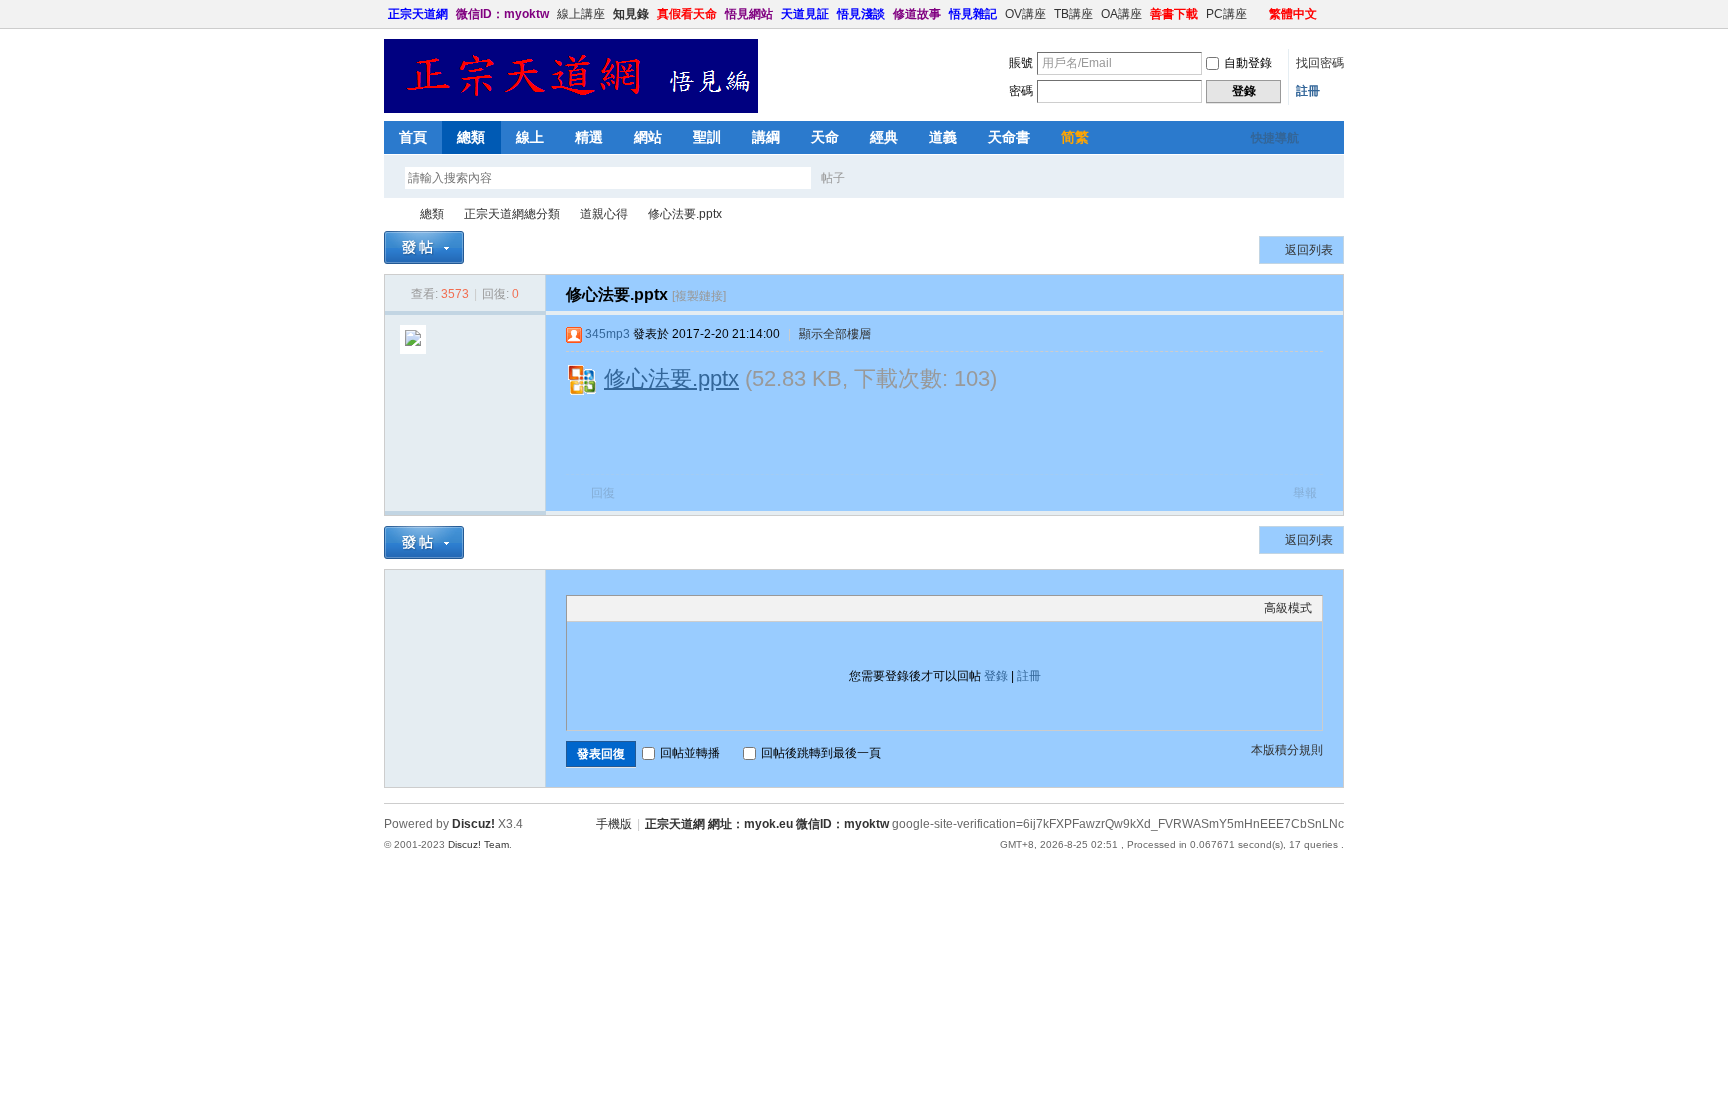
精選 (589, 137)
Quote (677, 608)
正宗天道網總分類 (512, 214)
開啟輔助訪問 (1260, 14)
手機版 (614, 824)
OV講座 (1025, 14)
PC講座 (1226, 14)
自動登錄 (1248, 63)
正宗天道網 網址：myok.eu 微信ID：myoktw (767, 824)
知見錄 (631, 14)
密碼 (1021, 91)
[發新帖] (424, 247)
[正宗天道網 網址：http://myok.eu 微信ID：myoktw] (571, 109)
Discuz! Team (478, 844)
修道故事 (917, 14)
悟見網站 (749, 14)
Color (602, 608)
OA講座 (1121, 14)
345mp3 (607, 334)
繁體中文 (1293, 14)
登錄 (996, 676)
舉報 (1305, 493)
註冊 (1308, 91)
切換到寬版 (1332, 14)
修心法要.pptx (685, 214)
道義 (943, 137)
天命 (825, 137)
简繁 (1075, 137)
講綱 (766, 137)
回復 (603, 493)
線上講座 (581, 14)
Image (627, 608)
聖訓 (707, 137)
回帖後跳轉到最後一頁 (821, 753)
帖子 (833, 178)
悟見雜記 (973, 14)
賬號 (1021, 63)
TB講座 (1073, 14)
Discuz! (473, 824)
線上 (530, 137)
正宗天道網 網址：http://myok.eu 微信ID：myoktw (392, 214)
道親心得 (604, 214)
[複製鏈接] (699, 296)
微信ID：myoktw (502, 14)
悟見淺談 (861, 14)
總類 (471, 137)
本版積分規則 (1287, 750)
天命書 (1009, 137)
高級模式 (1288, 608)
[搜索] (891, 177)
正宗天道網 (418, 14)
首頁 (413, 137)
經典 (884, 137)
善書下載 (1174, 14)
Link (652, 608)
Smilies (727, 608)
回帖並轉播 (690, 753)
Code (702, 608)
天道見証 (805, 14)
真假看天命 (687, 14)
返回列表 (1309, 250)
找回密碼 (1320, 63)
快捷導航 (1275, 138)
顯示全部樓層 (835, 334)
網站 (648, 137)
